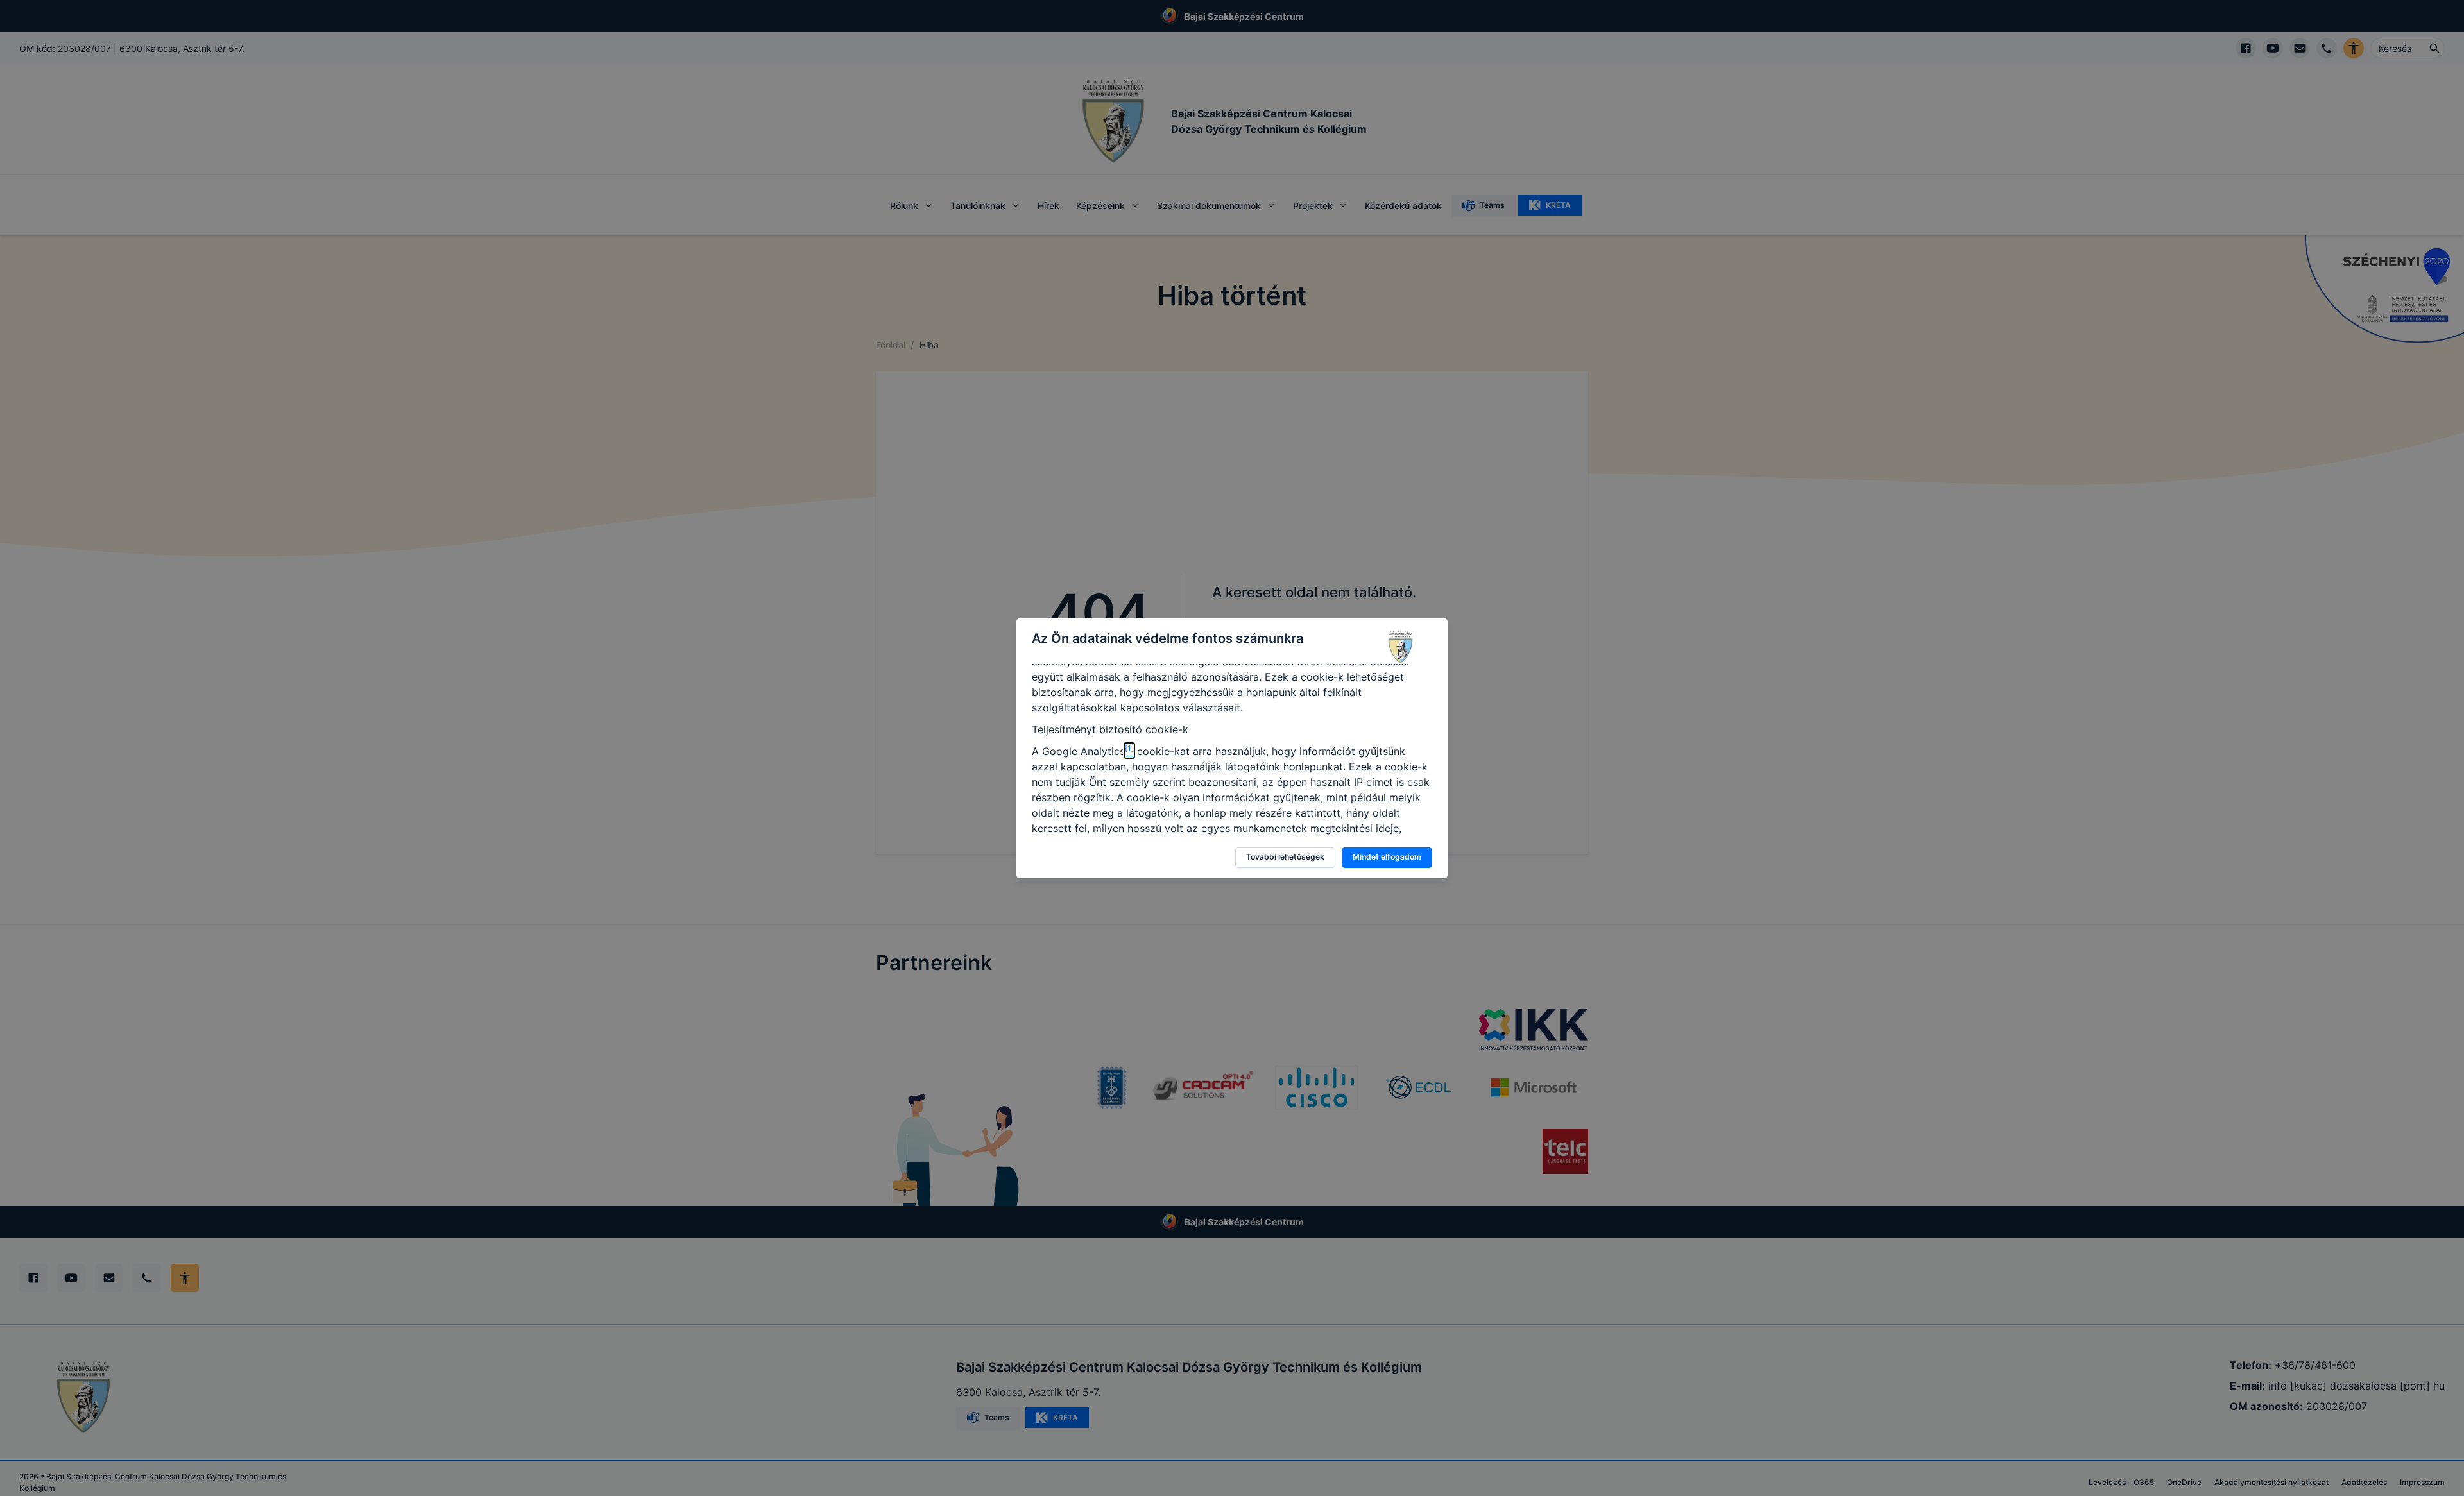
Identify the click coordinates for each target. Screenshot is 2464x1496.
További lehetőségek (1285, 857)
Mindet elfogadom (1387, 857)
